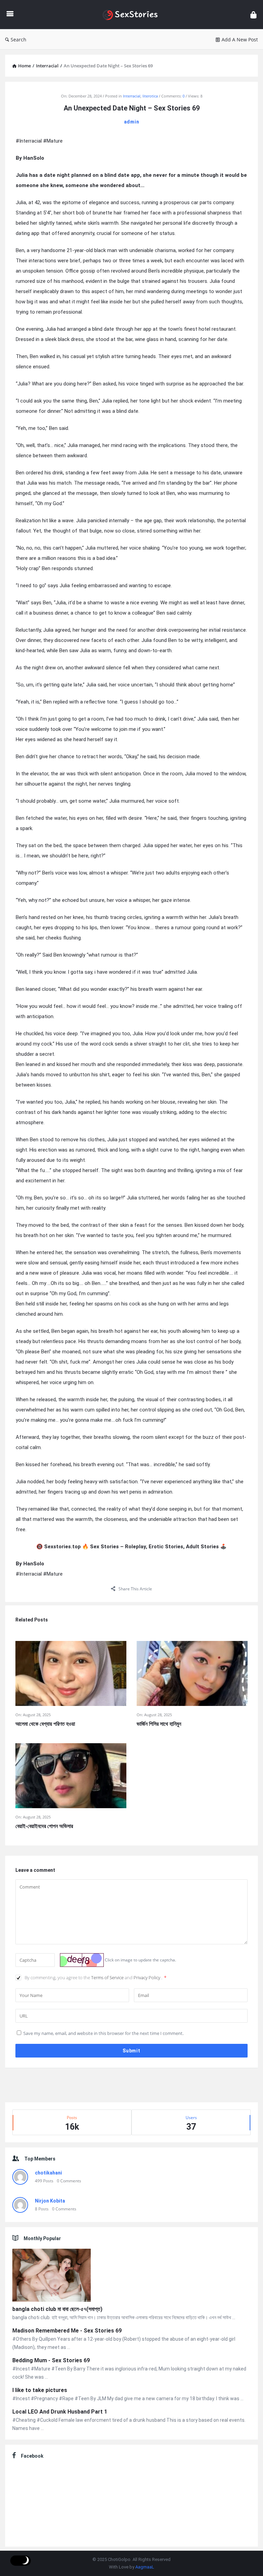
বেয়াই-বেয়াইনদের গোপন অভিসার (44, 1826)
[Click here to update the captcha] (82, 1960)
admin (132, 122)
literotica (150, 96)
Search (18, 40)
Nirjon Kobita (50, 2201)
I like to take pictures (40, 2390)
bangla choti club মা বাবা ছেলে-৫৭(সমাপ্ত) (57, 2309)
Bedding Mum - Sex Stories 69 (51, 2360)
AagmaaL (145, 2567)
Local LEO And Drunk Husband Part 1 (60, 2412)
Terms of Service (108, 1977)
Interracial (132, 96)
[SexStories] (134, 15)
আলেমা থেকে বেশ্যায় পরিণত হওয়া (45, 1724)
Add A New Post (240, 40)
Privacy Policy (147, 1977)
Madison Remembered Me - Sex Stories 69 (67, 2331)
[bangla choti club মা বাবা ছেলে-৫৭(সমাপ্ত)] (52, 2276)
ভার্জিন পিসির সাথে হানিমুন (159, 1724)
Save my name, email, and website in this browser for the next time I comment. (103, 2033)
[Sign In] (253, 15)
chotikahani (48, 2173)
